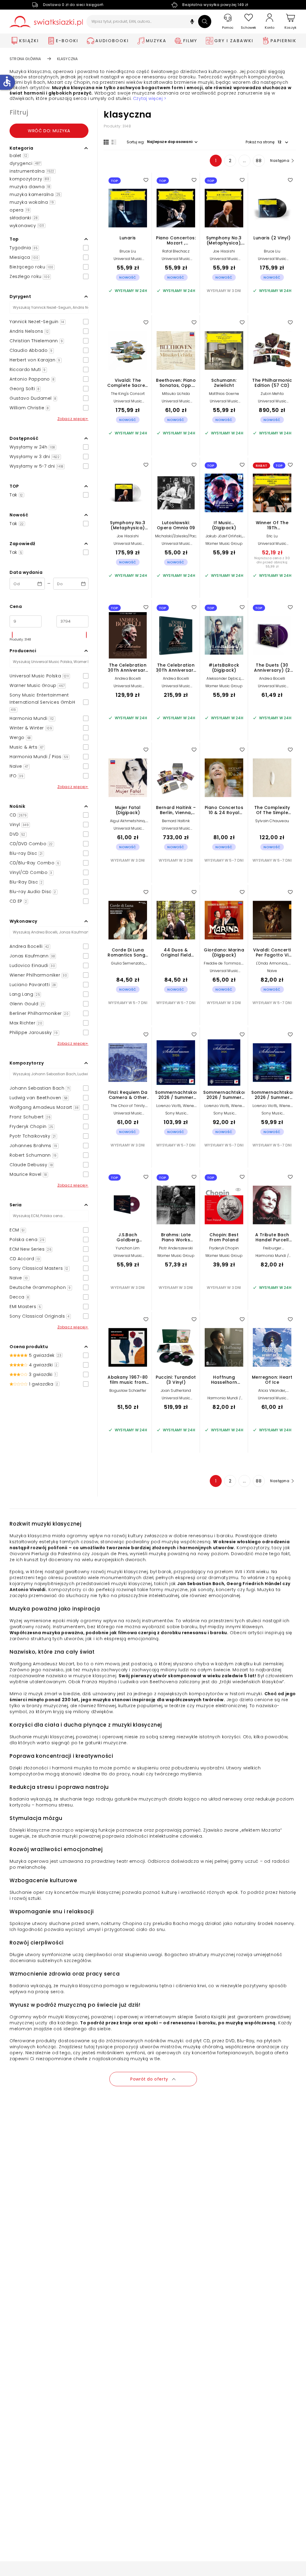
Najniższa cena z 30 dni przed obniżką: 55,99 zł (272, 562)
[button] (192, 22)
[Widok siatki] (106, 142)
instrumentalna (32, 171)
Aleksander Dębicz (223, 678)
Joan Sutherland (176, 1390)
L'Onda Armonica (272, 963)
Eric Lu (272, 536)
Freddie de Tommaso (224, 963)
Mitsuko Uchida (176, 394)
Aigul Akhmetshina (127, 821)
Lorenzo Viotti (169, 1106)
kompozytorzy (30, 179)
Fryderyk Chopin (224, 1248)
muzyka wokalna (32, 202)
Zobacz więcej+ (73, 419)
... (245, 161)
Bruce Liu (128, 251)
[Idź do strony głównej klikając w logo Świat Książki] (46, 22)
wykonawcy (27, 226)
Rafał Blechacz (176, 251)
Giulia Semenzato (127, 963)
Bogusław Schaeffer (128, 1390)
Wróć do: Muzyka (49, 131)
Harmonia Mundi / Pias (272, 1258)
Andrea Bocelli (128, 678)
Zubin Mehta (272, 394)
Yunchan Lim (128, 1248)
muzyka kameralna (35, 194)
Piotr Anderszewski (176, 1248)
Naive (272, 971)
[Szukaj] (205, 22)
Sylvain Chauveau (272, 821)
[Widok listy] (114, 142)
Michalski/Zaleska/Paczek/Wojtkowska (190, 536)
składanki (24, 218)
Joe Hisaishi (224, 251)
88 (259, 161)
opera (20, 210)
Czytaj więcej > (150, 99)
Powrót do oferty (149, 2079)
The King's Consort (128, 394)
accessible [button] (7, 81)
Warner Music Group (224, 543)
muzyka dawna (30, 187)
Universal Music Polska (128, 261)
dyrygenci (25, 163)
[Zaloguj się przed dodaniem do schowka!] (146, 180)
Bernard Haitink (176, 821)
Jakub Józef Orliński (224, 536)
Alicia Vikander (272, 1390)
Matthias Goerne (224, 394)
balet (18, 156)
